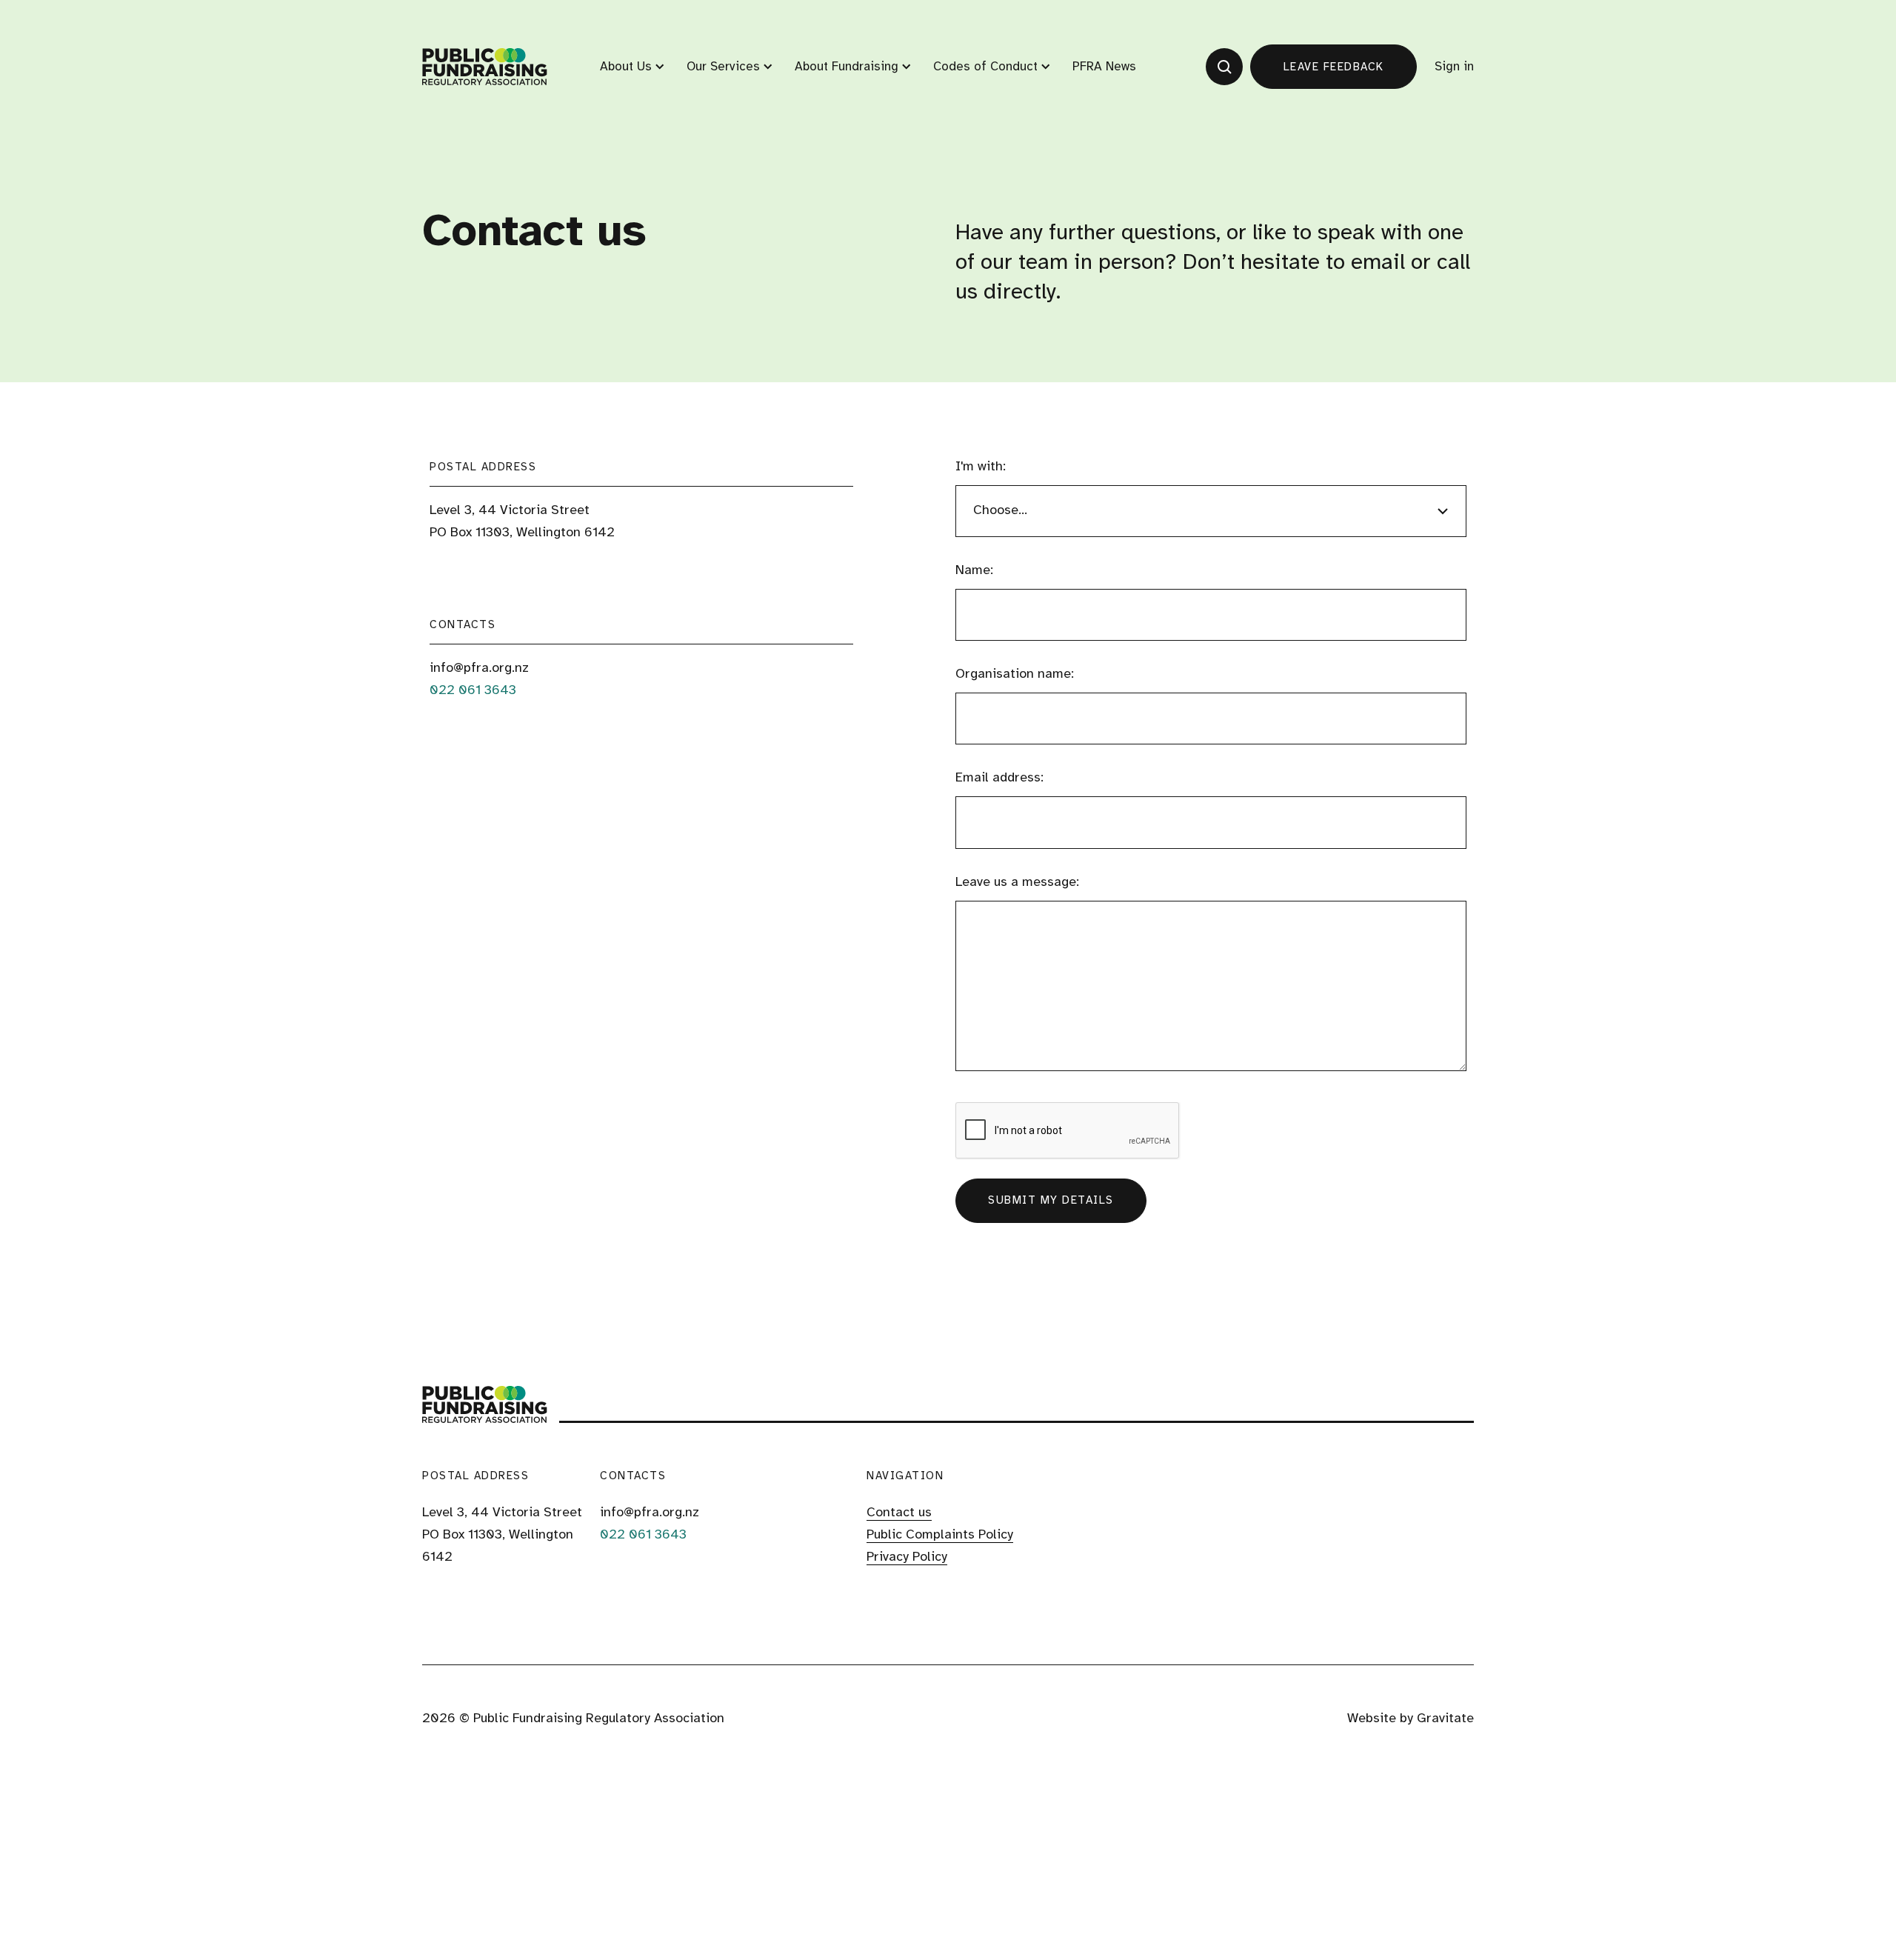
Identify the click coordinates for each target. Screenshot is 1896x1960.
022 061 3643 (473, 691)
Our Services (723, 67)
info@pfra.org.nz (479, 669)
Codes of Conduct (985, 67)
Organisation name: (1015, 674)
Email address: (999, 778)
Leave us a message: (1017, 883)
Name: (974, 571)
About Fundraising (847, 67)
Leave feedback (1334, 67)
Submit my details (1051, 1201)
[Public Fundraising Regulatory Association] (485, 67)
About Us (626, 67)
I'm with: (981, 467)
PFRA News (1104, 67)
